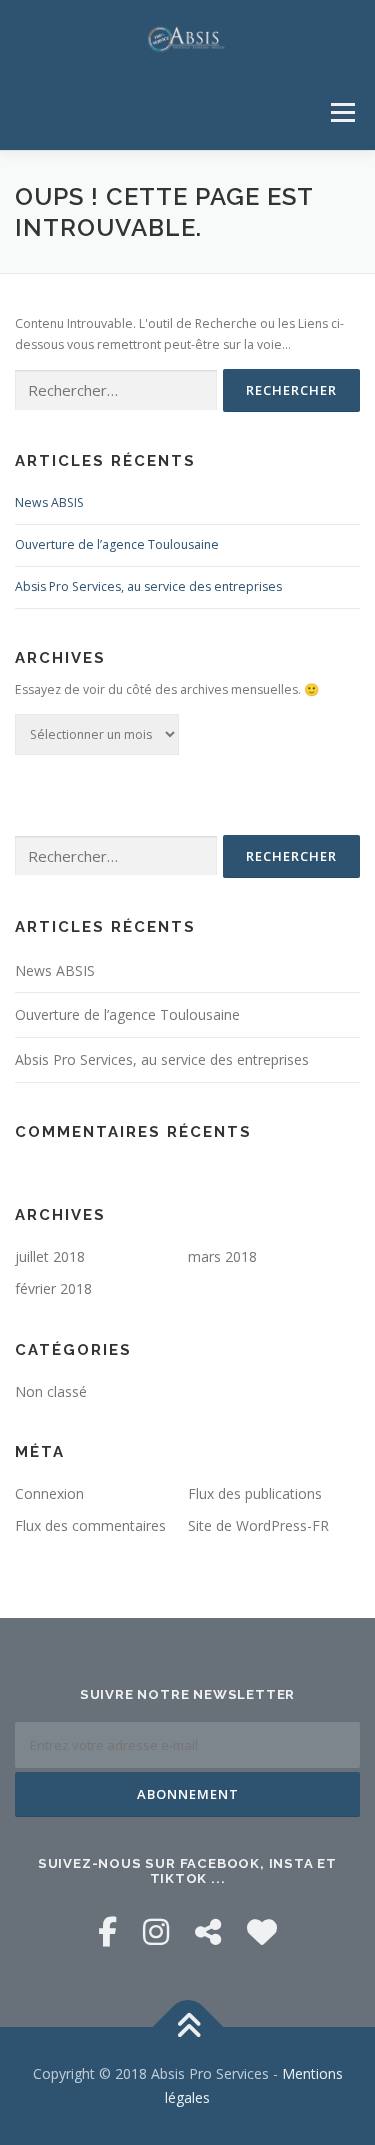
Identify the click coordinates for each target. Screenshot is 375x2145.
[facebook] (107, 1931)
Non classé (51, 1391)
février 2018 (53, 1288)
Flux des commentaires (90, 1525)
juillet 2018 (50, 1256)
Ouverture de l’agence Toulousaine (117, 544)
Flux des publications (255, 1493)
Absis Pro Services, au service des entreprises (148, 586)
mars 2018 (222, 1256)
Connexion (49, 1493)
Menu (341, 112)
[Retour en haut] (187, 2027)
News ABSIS (49, 502)
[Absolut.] (262, 1931)
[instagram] (156, 1931)
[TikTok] (208, 1931)
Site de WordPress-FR (258, 1525)
